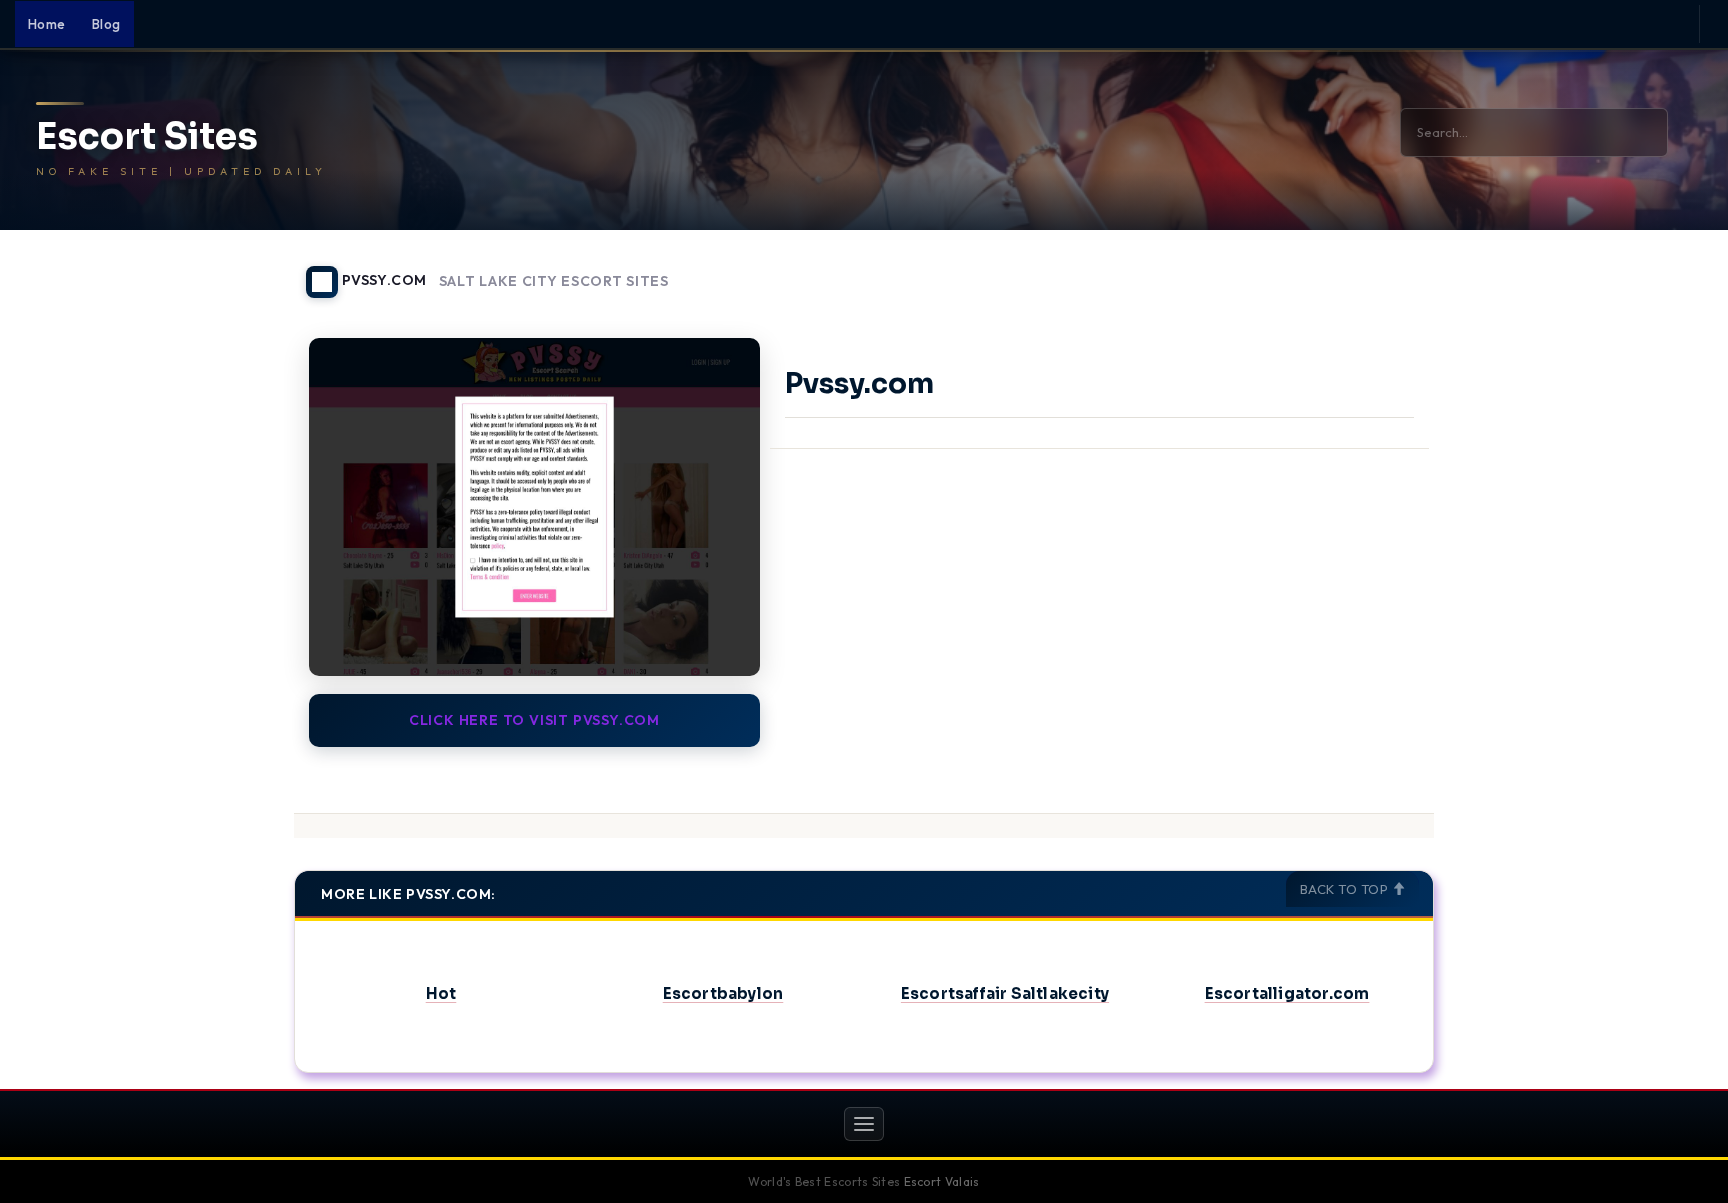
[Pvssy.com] (534, 507)
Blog (106, 24)
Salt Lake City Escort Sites (554, 281)
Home (47, 24)
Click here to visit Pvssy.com (534, 720)
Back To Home (1382, 270)
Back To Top (1346, 889)
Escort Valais (942, 1181)
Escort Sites (147, 137)
